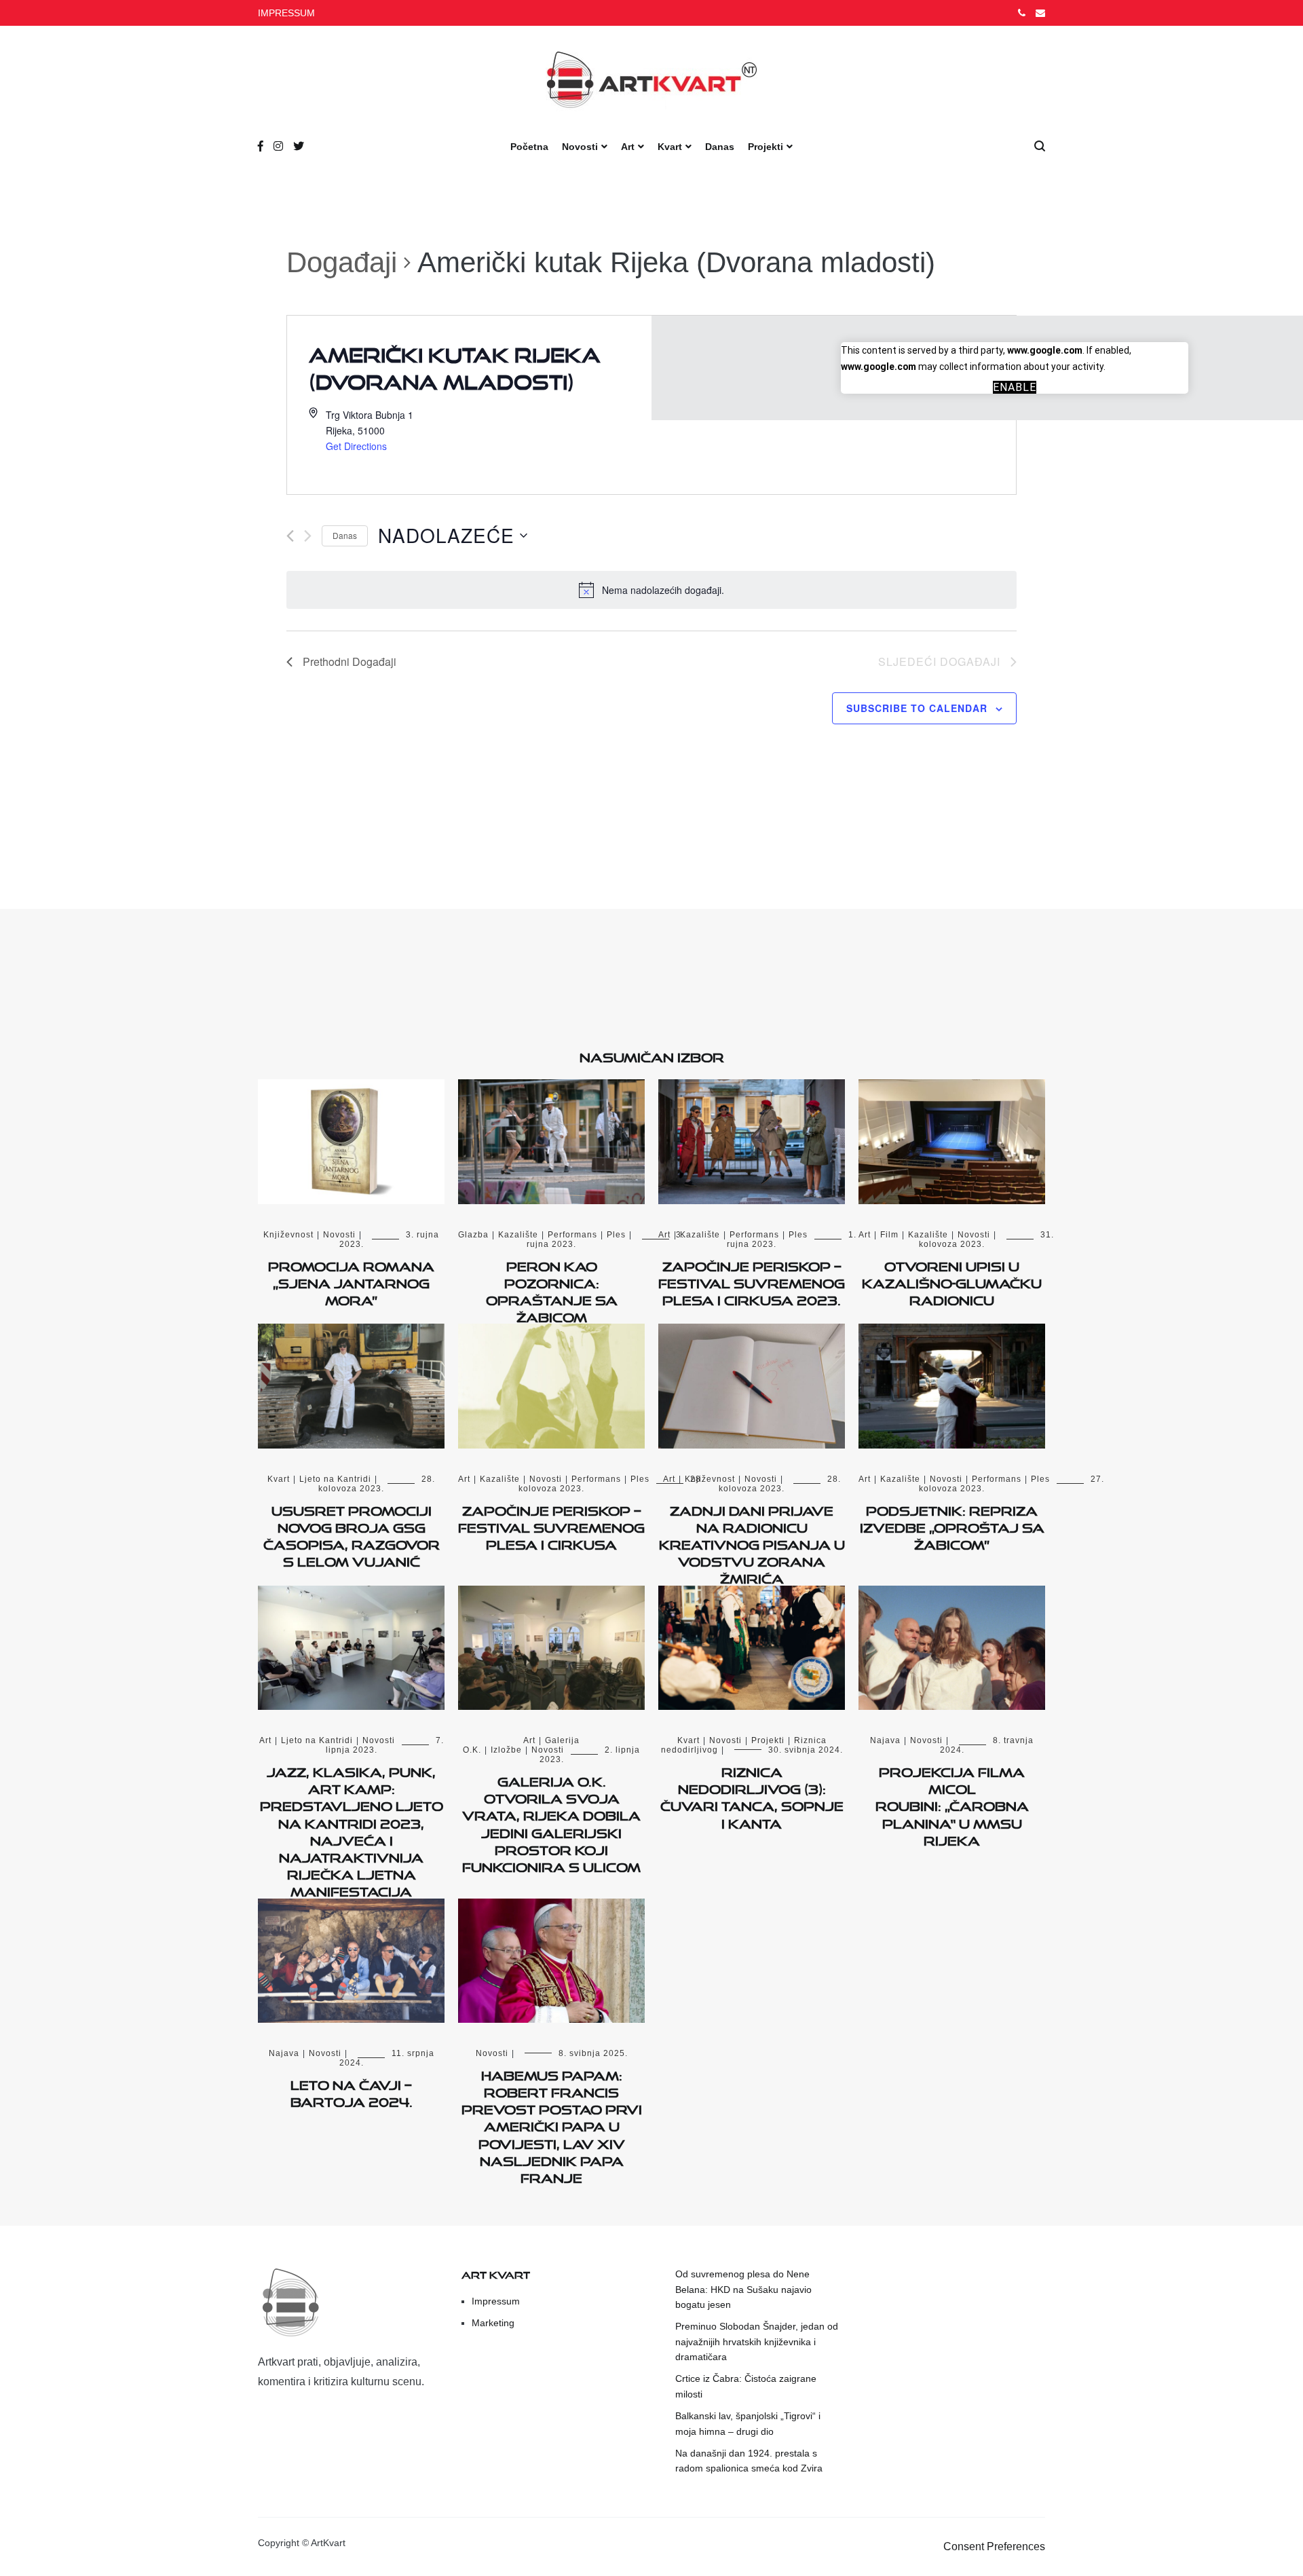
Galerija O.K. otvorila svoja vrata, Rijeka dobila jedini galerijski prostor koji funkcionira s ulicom (551, 1822)
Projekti (766, 147)
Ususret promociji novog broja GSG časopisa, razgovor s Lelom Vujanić (352, 1534)
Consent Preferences (994, 2546)
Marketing (493, 2323)
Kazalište (518, 1235)
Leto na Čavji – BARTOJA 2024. (352, 2091)
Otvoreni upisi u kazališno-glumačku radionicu (952, 1281)
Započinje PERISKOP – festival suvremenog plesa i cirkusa (551, 1525)
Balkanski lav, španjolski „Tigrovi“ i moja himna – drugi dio (748, 2423)
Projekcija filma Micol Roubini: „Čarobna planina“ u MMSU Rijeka (952, 1804)
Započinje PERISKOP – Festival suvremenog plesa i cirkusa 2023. (752, 1281)
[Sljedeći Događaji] (308, 536)
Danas (720, 147)
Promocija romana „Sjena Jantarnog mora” (351, 1281)
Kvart (670, 147)
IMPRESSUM (286, 13)
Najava (885, 1740)
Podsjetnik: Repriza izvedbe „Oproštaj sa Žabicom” (952, 1525)
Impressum (496, 2301)
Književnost (288, 1235)
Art (628, 147)
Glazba (473, 1235)
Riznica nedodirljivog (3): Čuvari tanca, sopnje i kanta (752, 1795)
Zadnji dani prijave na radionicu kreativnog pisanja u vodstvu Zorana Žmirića (752, 1543)
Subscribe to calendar (917, 708)
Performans (572, 1235)
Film (889, 1235)
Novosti (580, 147)
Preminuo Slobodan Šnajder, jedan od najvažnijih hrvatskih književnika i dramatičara (757, 2341)
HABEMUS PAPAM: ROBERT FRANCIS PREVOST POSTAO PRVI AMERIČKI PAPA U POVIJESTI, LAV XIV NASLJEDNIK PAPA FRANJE (552, 2124)
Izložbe (506, 1750)
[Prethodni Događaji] (290, 536)
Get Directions (356, 446)
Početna (529, 147)
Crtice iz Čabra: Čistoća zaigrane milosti (746, 2386)
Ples (616, 1235)
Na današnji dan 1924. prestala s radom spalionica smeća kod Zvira (749, 2461)
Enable (1015, 387)
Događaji (342, 262)
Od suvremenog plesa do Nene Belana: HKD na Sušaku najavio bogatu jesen (743, 2289)
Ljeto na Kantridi (335, 1479)
